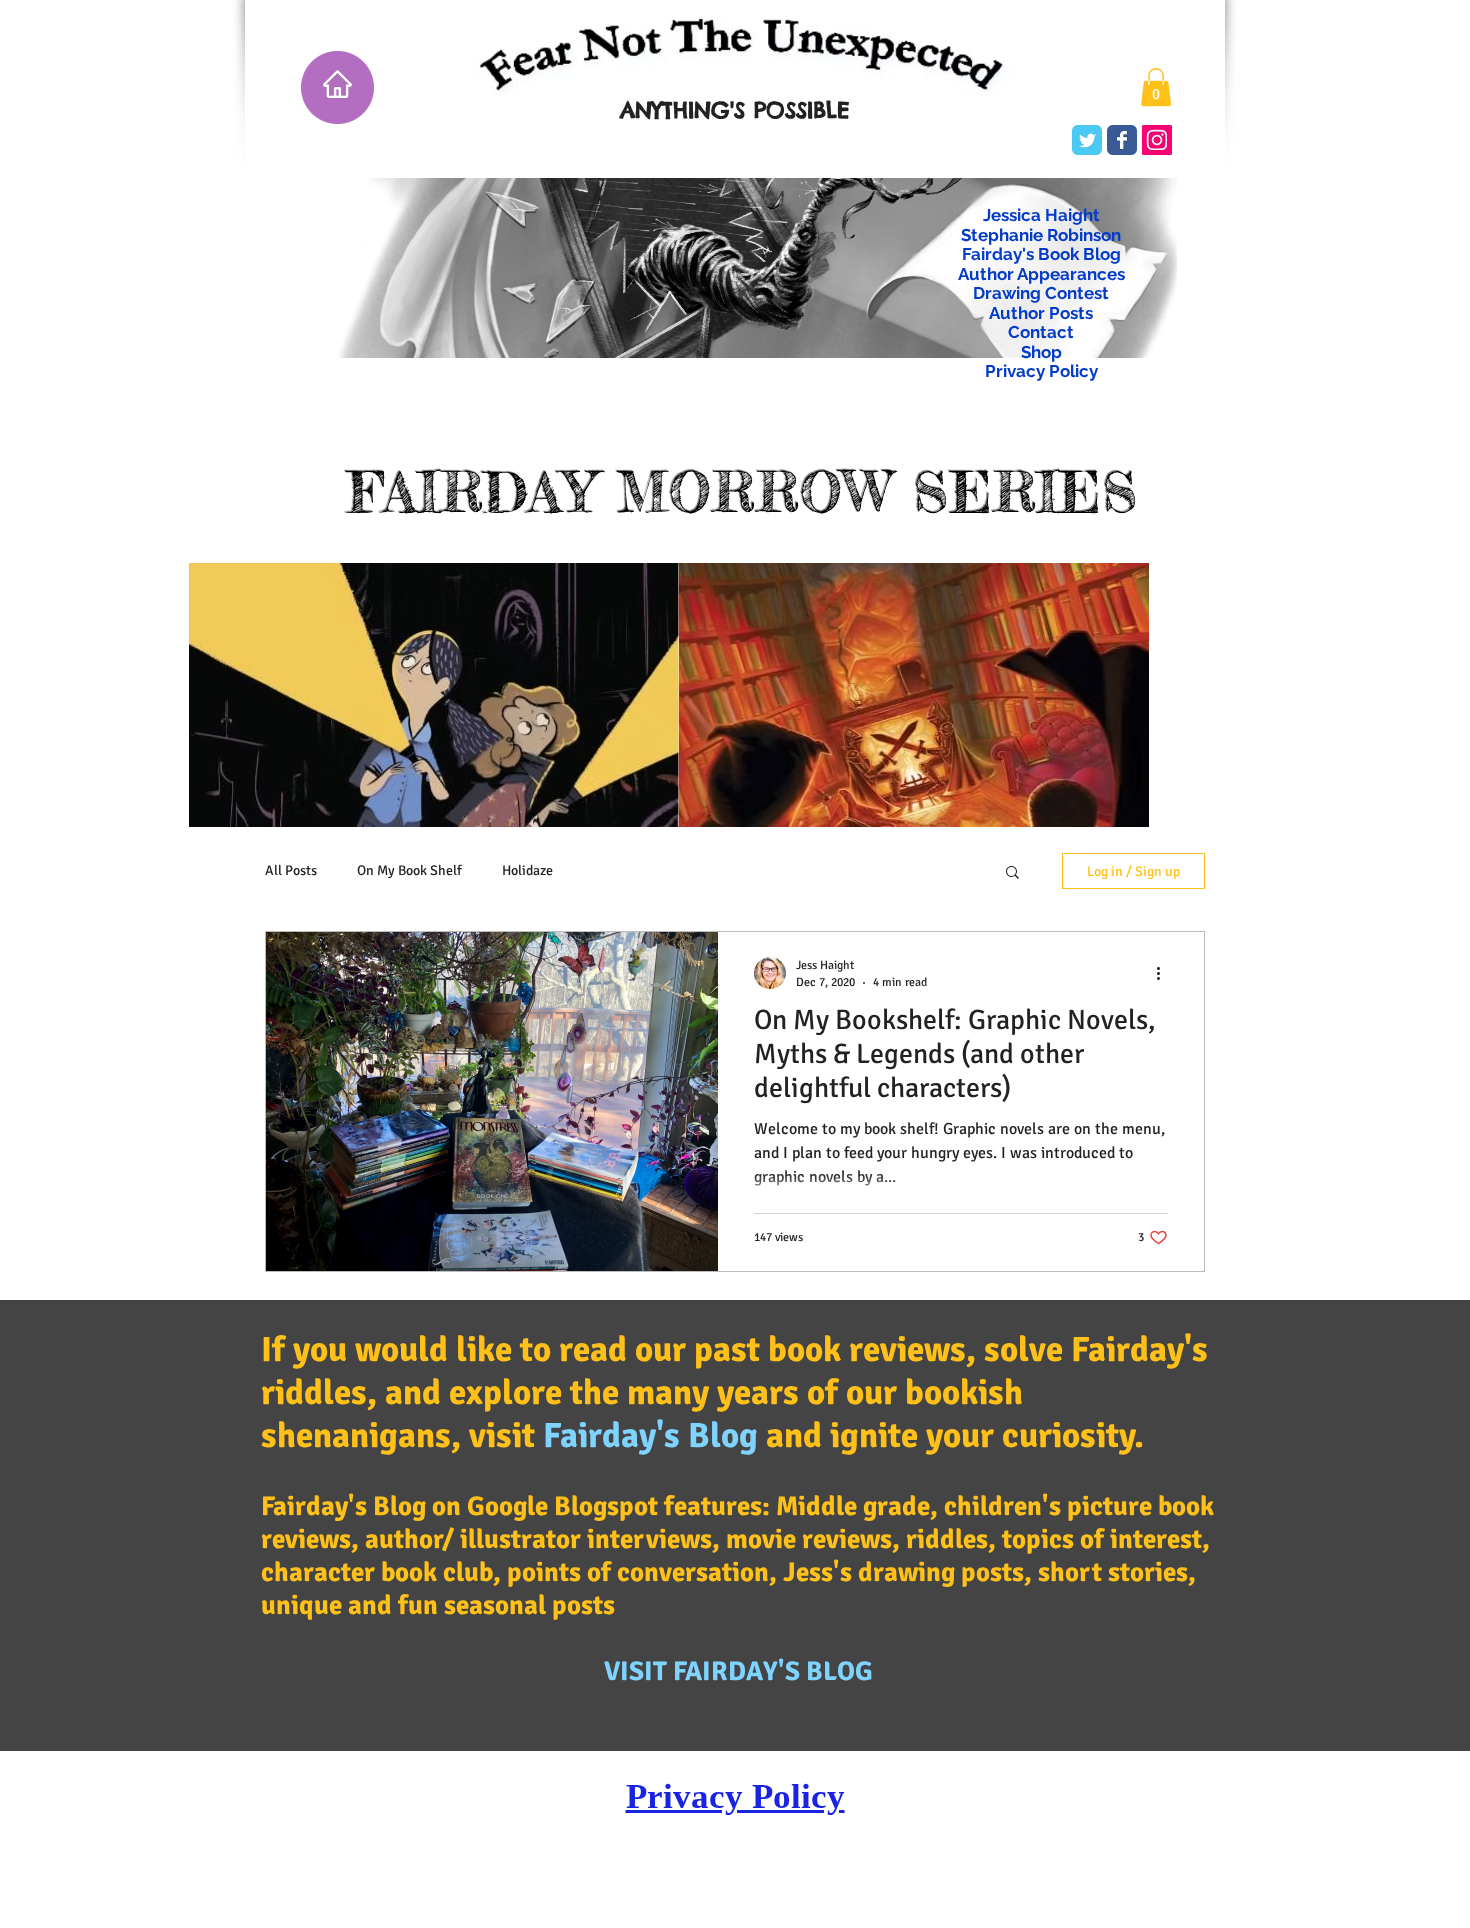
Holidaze (527, 870)
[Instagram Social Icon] (1157, 140)
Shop (1041, 352)
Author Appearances (1041, 274)
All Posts (291, 870)
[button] (1156, 87)
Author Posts (1041, 313)
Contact (1041, 332)
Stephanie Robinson (1041, 235)
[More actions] (1165, 973)
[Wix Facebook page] (1122, 140)
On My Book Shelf (409, 870)
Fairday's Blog (650, 1435)
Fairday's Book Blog (1041, 254)
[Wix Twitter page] (1087, 140)
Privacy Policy (1041, 371)
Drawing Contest (1041, 293)
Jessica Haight (1041, 215)
